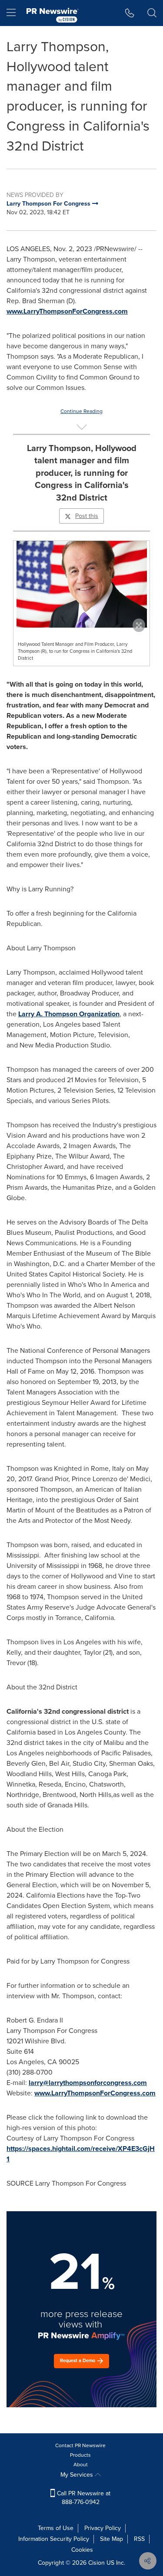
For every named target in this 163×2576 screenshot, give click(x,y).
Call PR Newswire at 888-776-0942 (83, 2498)
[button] (81, 584)
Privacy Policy (103, 2528)
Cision (96, 2563)
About (81, 2465)
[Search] (152, 13)
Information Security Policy (54, 2539)
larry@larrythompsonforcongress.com (88, 2083)
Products (80, 2455)
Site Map (111, 2539)
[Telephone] (130, 13)
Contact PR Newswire (80, 2445)
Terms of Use (56, 2528)
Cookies (82, 2550)
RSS (139, 2539)
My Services (78, 2475)
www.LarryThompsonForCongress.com (67, 311)
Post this (87, 516)
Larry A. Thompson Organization (69, 1014)
